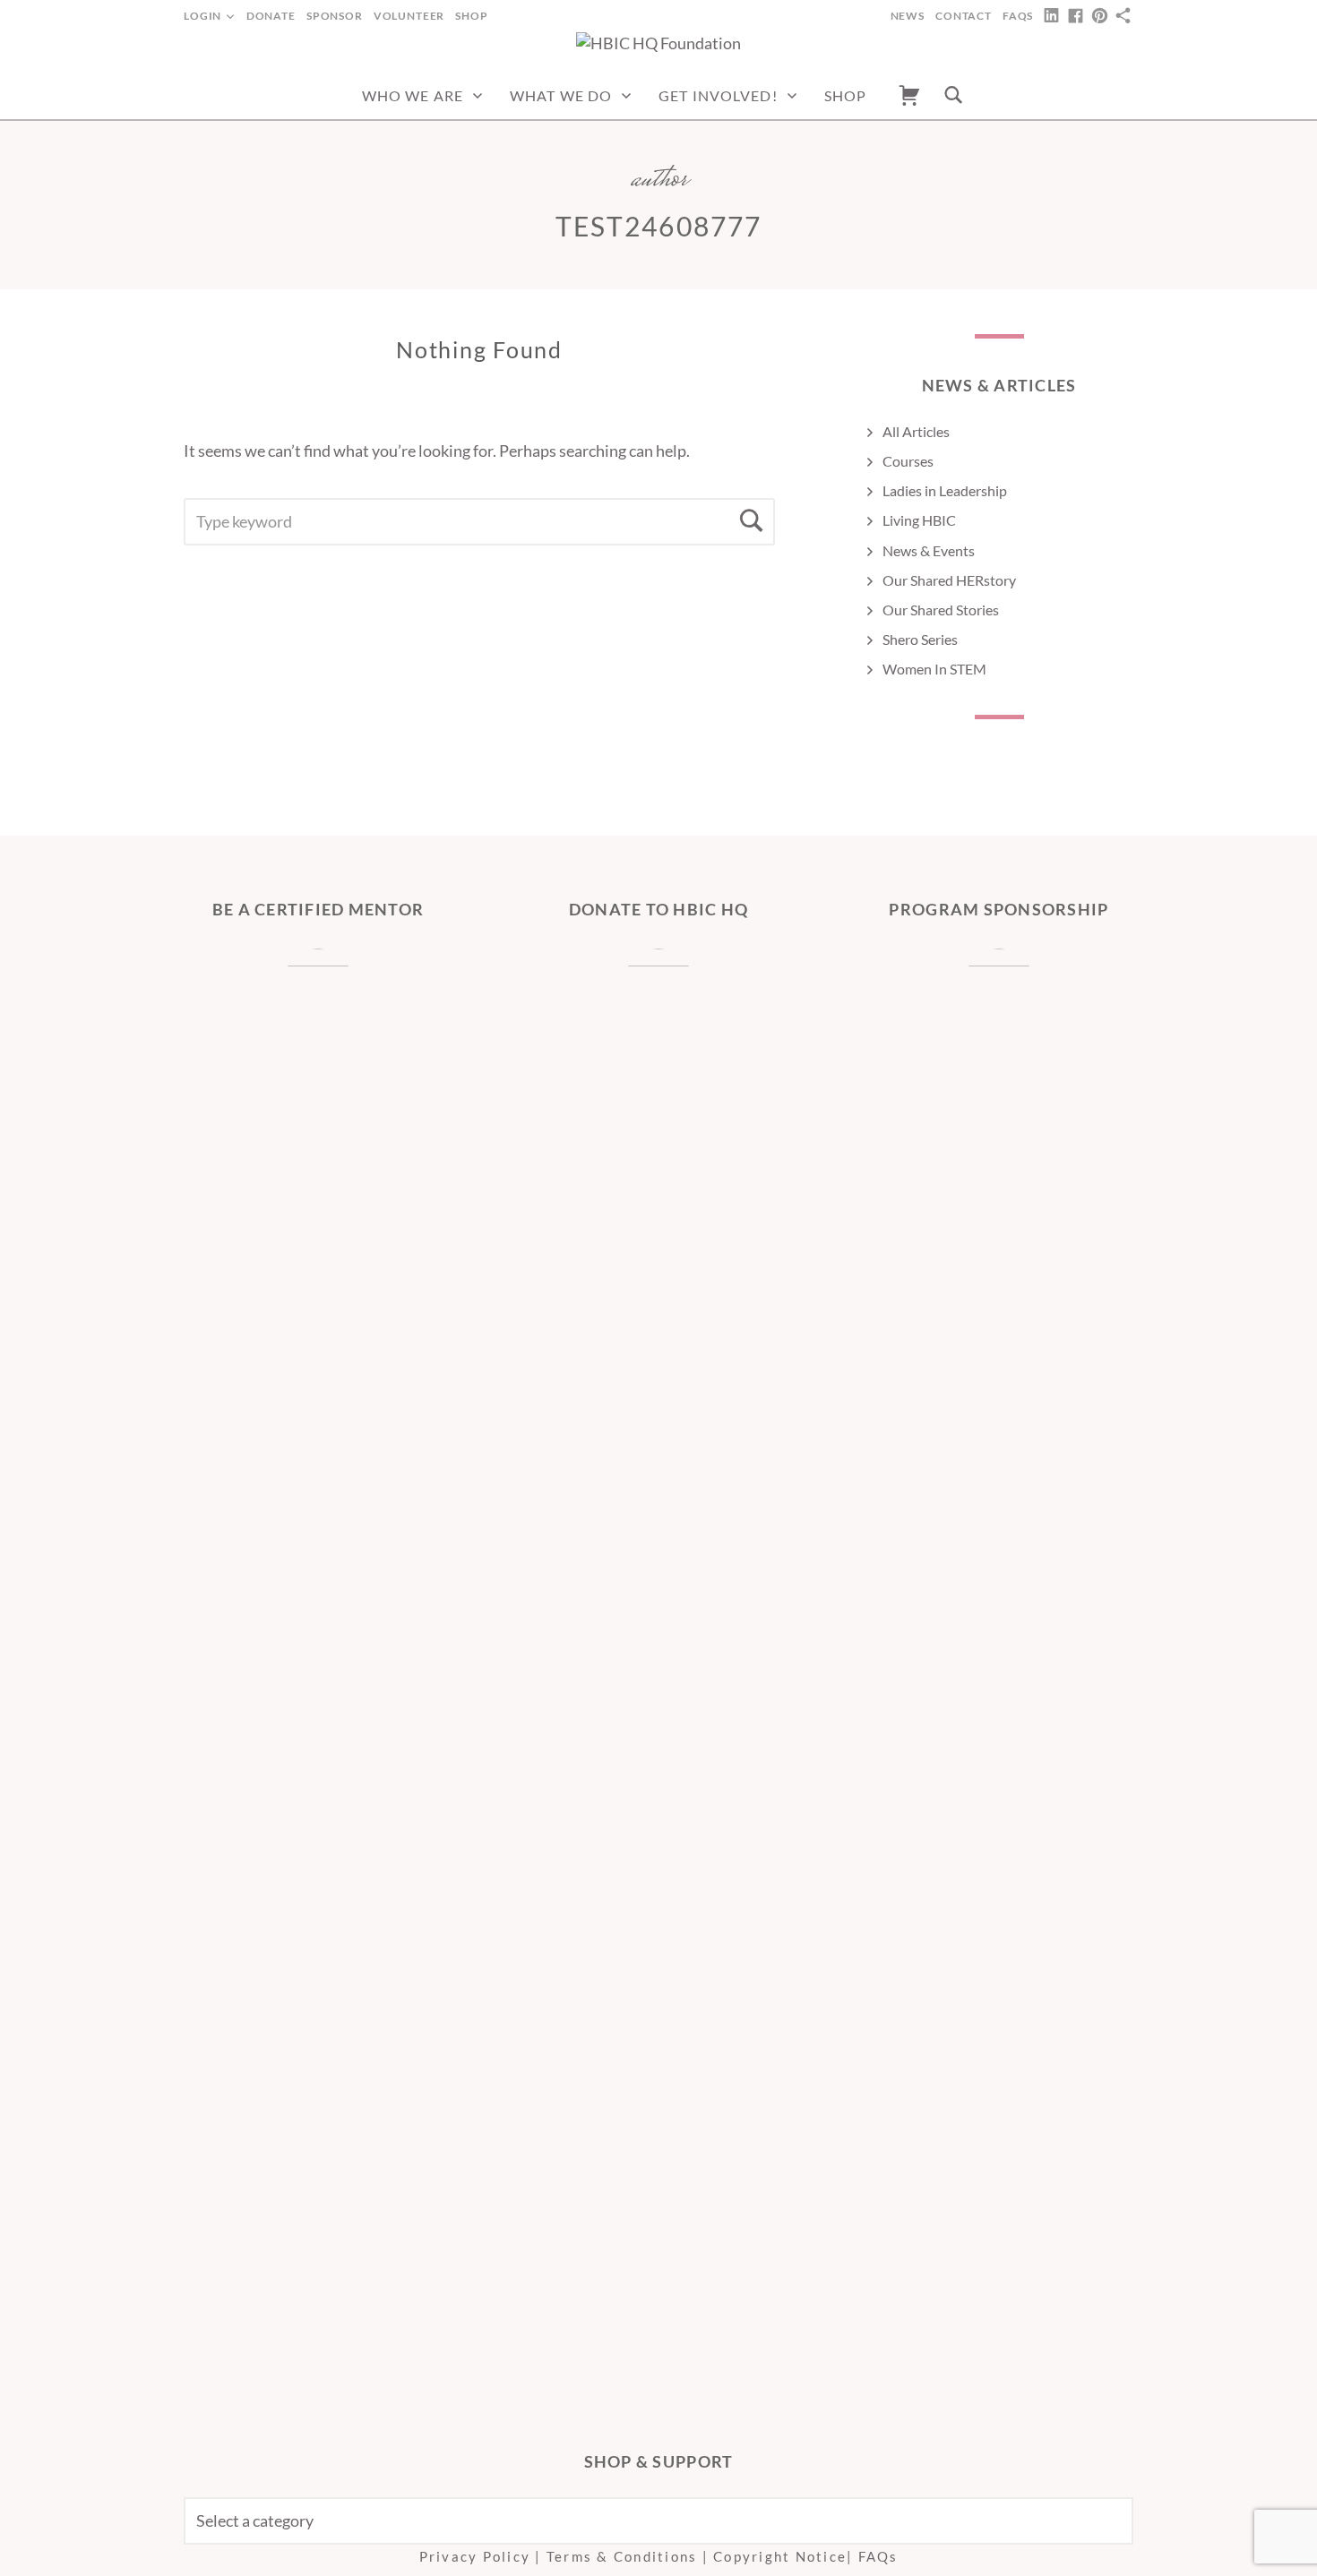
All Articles (916, 431)
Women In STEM (934, 669)
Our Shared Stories (941, 610)
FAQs (1018, 16)
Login (202, 16)
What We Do (561, 95)
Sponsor (335, 16)
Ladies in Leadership (945, 490)
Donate (271, 16)
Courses (908, 461)
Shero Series (920, 639)
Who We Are (413, 95)
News (908, 16)
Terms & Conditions (622, 2556)
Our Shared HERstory (949, 580)
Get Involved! (718, 95)
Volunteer (409, 16)
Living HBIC (919, 520)
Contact (964, 16)
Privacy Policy (475, 2556)
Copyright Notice (780, 2556)
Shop (471, 16)
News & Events (929, 550)
